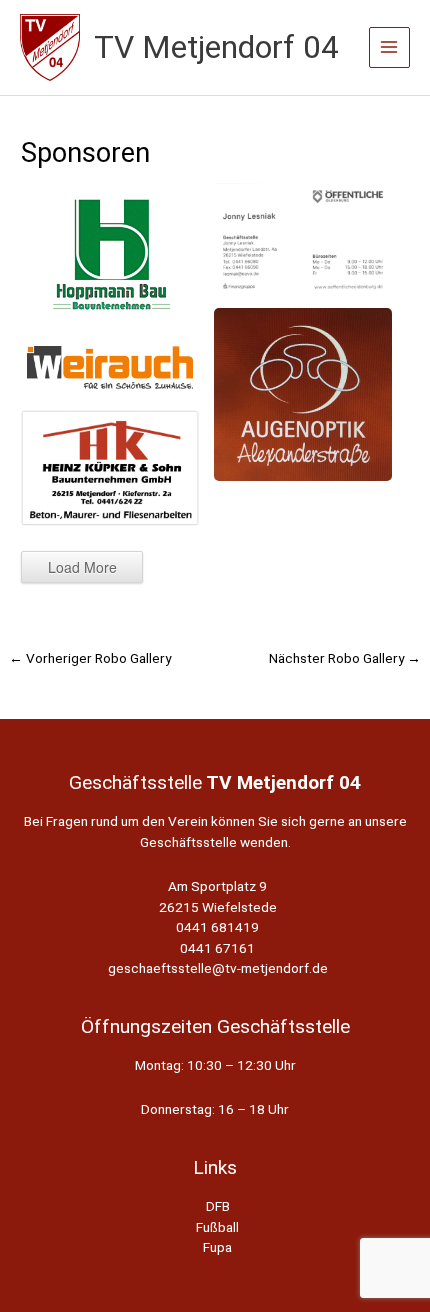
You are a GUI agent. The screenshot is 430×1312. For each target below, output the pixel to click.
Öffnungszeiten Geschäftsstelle (215, 1026)
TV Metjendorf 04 (216, 47)
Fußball (217, 1227)
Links (215, 1167)
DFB (218, 1206)
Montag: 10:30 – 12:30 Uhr (215, 1065)
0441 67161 (217, 948)
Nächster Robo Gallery (345, 658)
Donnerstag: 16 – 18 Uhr (215, 1109)
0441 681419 (217, 927)
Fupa (217, 1247)
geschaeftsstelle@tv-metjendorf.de (218, 968)
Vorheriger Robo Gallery (90, 658)
